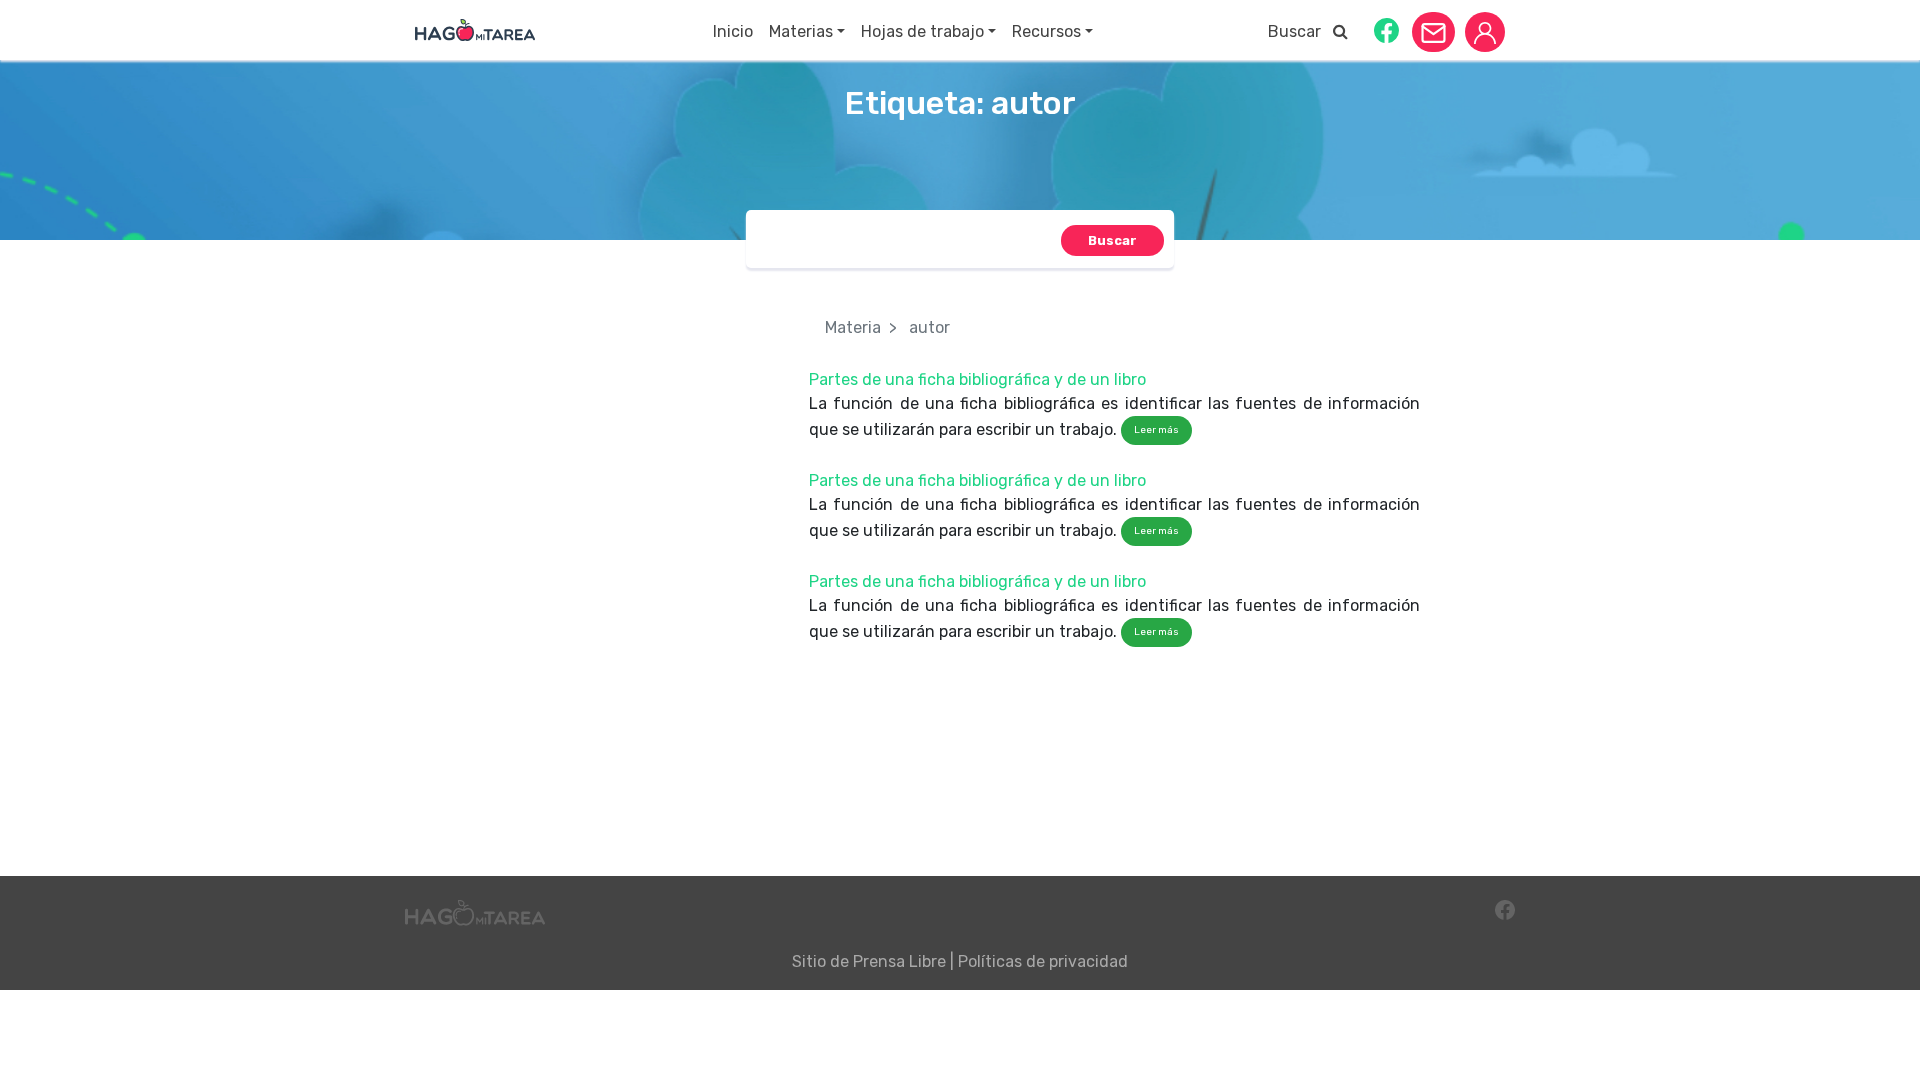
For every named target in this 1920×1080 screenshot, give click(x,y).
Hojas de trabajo (922, 31)
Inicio (733, 31)
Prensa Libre (899, 961)
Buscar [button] (1300, 31)
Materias (801, 31)
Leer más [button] (1156, 430)
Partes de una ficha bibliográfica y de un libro (977, 379)
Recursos (1046, 31)
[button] (1386, 29)
